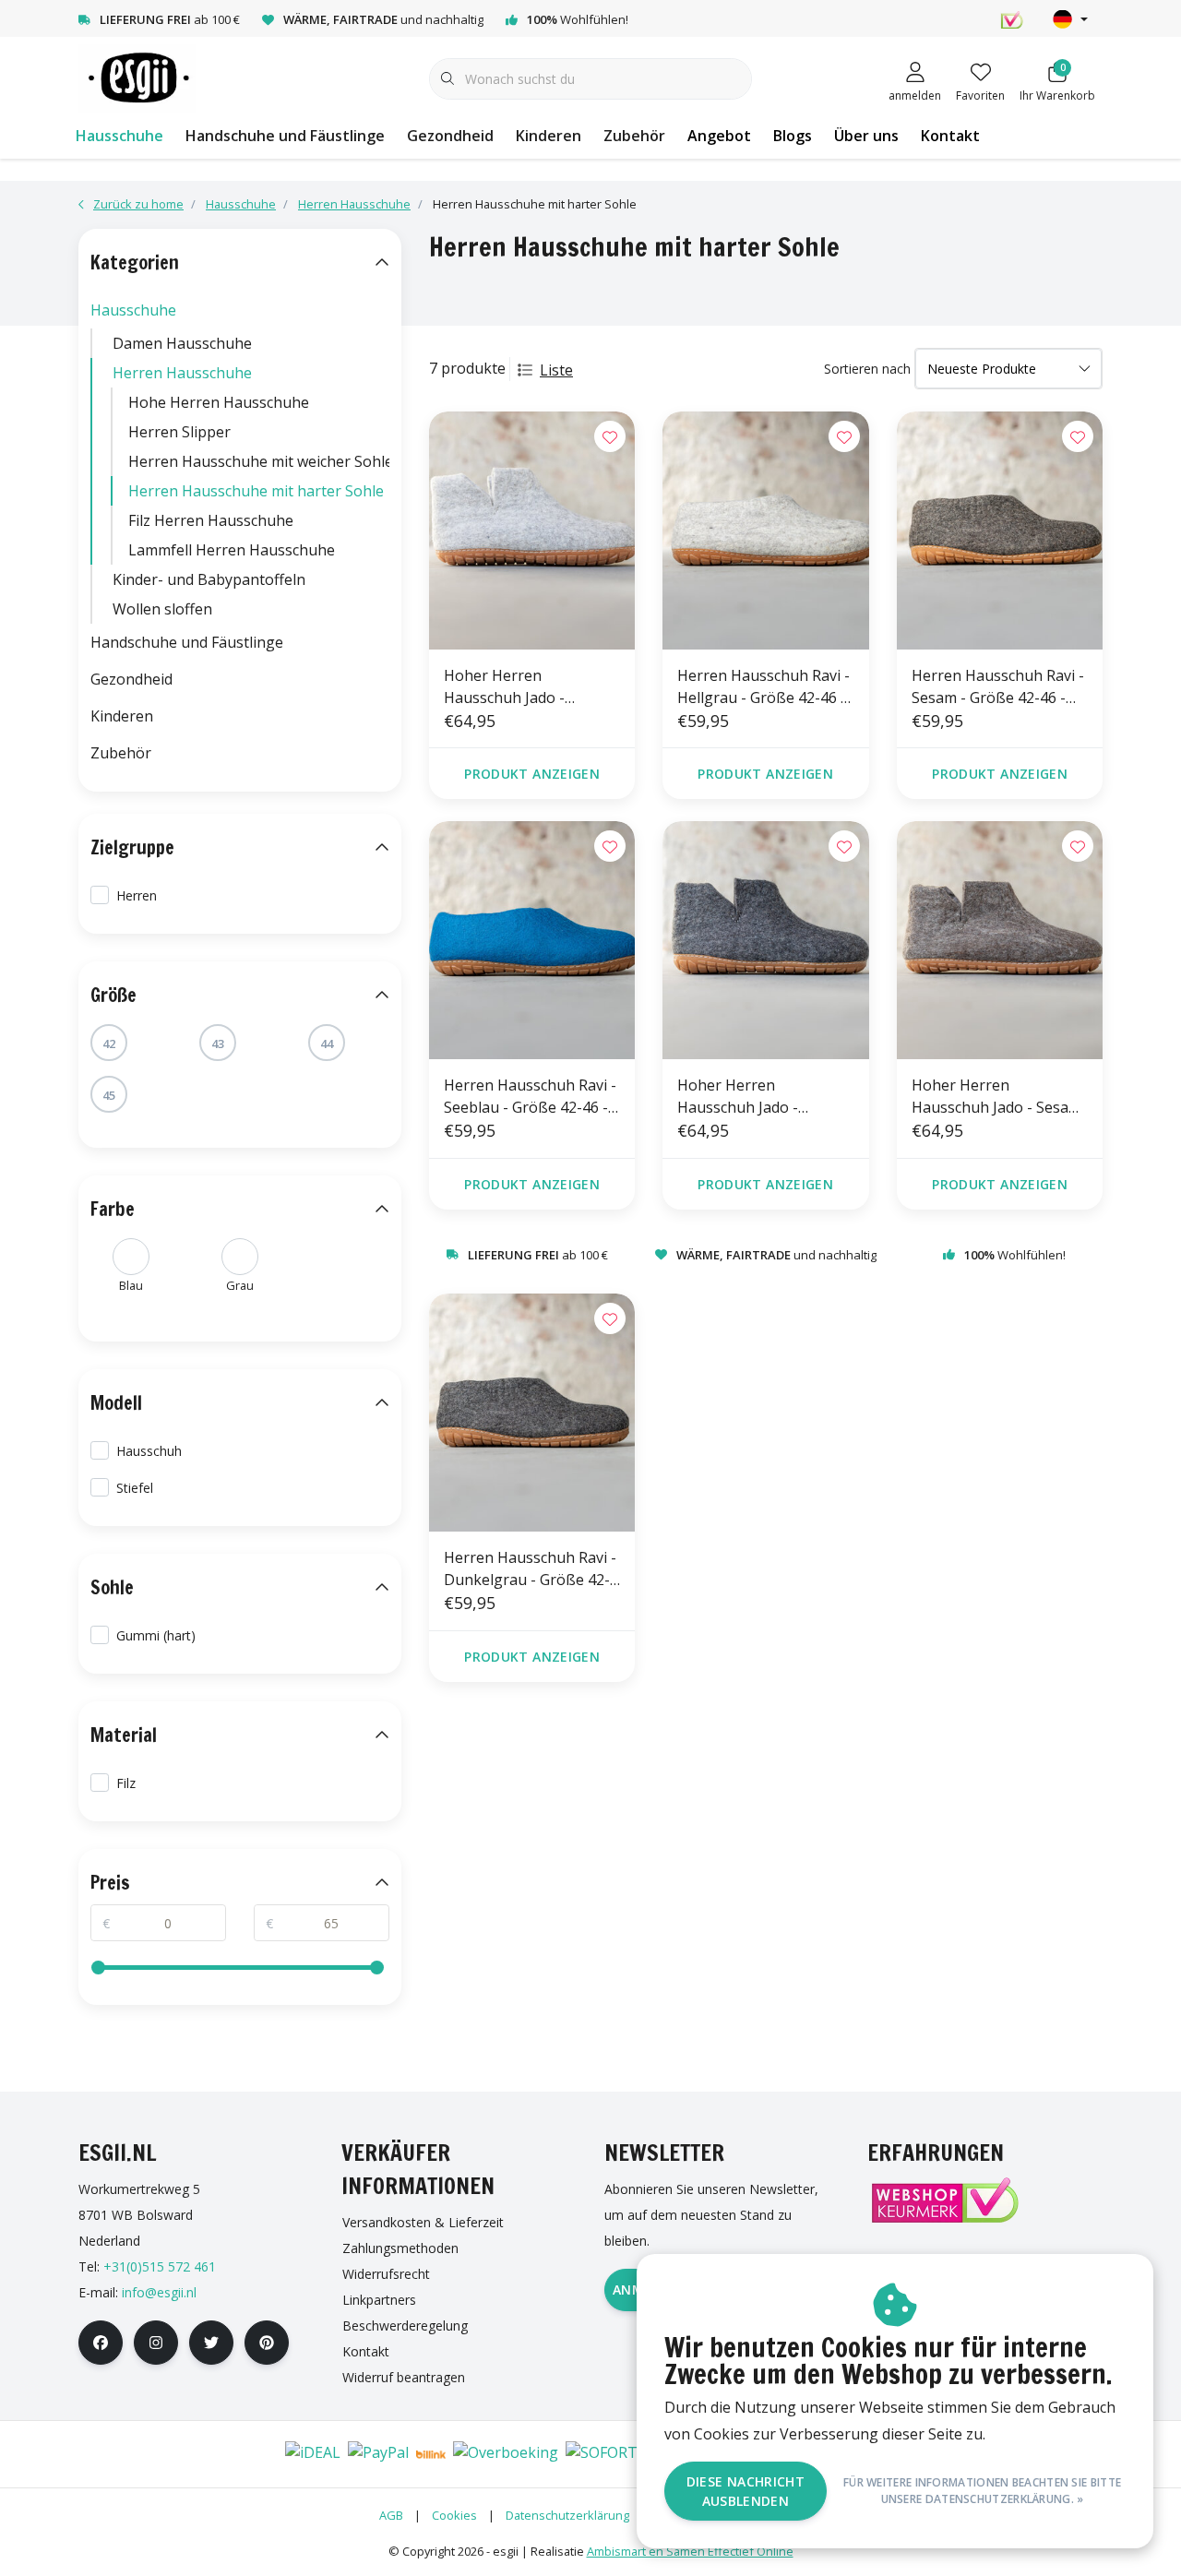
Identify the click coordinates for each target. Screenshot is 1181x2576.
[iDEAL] (313, 2454)
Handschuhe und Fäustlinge (285, 136)
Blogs (793, 136)
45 (109, 1095)
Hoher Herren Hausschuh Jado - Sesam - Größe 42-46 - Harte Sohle (996, 1097)
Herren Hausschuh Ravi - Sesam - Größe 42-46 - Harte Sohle (998, 687)
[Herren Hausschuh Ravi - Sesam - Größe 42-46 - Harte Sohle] (1000, 531)
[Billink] (431, 2454)
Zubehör (634, 136)
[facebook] (101, 2343)
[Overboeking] (506, 2454)
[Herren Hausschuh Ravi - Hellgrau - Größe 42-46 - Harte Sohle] (765, 531)
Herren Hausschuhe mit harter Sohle (256, 491)
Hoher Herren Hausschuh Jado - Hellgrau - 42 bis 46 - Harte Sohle (515, 687)
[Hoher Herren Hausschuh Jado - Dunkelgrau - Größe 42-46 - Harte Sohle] (765, 940)
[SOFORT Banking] (632, 2454)
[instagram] (156, 2343)
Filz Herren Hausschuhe (211, 520)
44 (327, 1044)
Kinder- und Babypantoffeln (209, 579)
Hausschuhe (119, 136)
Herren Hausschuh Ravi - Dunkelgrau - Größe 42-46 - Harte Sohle (530, 1569)
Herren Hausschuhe (182, 373)
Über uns (866, 136)
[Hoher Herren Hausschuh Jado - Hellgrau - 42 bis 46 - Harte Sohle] (532, 531)
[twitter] (211, 2343)
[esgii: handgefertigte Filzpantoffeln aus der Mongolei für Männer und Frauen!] (137, 78)
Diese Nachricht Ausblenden (746, 2491)
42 (109, 1044)
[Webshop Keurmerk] (944, 2200)
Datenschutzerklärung (567, 2515)
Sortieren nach (867, 369)
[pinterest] (267, 2343)
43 (218, 1044)
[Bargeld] (254, 2454)
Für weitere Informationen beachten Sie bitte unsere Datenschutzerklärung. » (982, 2491)
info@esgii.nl (159, 2292)
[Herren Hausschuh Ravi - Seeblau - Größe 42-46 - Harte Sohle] (532, 940)
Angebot (719, 136)
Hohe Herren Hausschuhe (219, 402)
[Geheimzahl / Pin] (200, 2454)
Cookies (454, 2515)
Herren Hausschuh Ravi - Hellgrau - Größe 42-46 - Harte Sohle (763, 687)
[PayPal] (378, 2454)
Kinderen (549, 136)
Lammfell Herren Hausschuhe (232, 550)
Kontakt (950, 136)
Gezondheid (450, 136)
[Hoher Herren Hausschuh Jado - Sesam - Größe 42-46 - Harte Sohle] (1000, 940)
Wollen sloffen (162, 609)
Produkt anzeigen (532, 774)
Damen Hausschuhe (182, 343)
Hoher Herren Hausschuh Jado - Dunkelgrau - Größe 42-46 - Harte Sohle (760, 1097)
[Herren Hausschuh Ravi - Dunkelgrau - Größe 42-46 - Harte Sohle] (532, 1413)
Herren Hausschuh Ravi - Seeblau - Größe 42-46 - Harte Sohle (530, 1097)
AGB (391, 2515)
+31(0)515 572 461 (160, 2266)
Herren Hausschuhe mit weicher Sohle (259, 461)
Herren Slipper (179, 432)
